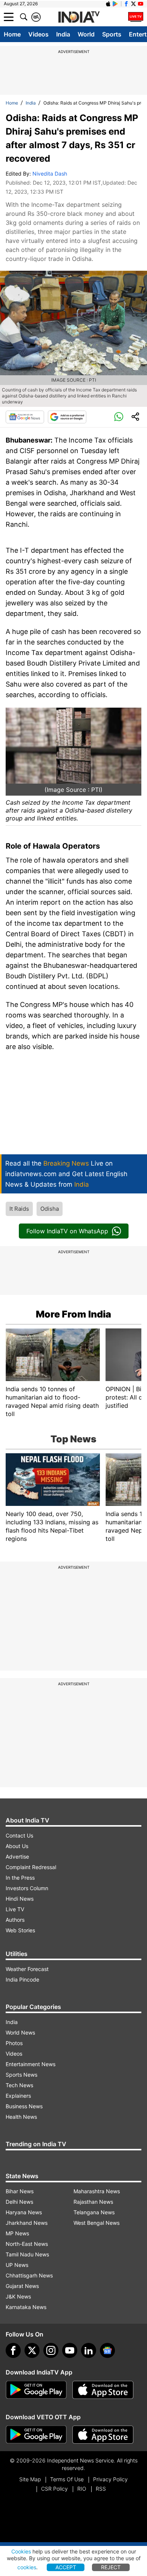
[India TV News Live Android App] (36, 2390)
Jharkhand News (27, 2223)
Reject (111, 2567)
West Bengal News (96, 2223)
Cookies (21, 2551)
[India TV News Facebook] (126, 4)
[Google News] (25, 417)
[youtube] (70, 2350)
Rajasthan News (93, 2202)
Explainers (18, 2096)
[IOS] (108, 4)
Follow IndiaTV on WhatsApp (67, 1231)
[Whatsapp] (119, 417)
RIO (82, 2489)
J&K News (18, 2296)
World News (20, 2032)
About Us (17, 1846)
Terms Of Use (67, 2479)
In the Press (20, 1878)
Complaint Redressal (31, 1867)
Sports (112, 34)
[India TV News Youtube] (141, 4)
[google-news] (107, 2350)
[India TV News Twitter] (133, 4)
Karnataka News (26, 2307)
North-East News (27, 2244)
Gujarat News (22, 2286)
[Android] (115, 4)
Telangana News (94, 2212)
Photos (14, 2043)
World (86, 34)
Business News (24, 2106)
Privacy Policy (110, 2479)
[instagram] (51, 2350)
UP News (17, 2265)
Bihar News (20, 2191)
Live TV (15, 1909)
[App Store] (103, 2390)
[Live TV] (136, 17)
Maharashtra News (97, 2191)
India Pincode (22, 1979)
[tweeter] (32, 2350)
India (63, 34)
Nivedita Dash (50, 174)
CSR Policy (54, 2489)
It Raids (19, 1209)
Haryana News (24, 2212)
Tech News (19, 2085)
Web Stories (20, 1930)
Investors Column (27, 1888)
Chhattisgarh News (29, 2275)
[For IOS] (103, 2435)
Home (12, 34)
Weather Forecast (27, 1969)
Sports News (21, 2075)
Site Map (30, 2479)
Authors (15, 1920)
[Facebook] (13, 2350)
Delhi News (19, 2202)
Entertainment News (31, 2064)
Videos (38, 34)
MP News (17, 2233)
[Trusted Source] (67, 417)
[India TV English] (79, 17)
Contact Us (19, 1835)
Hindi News (20, 1899)
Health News (21, 2117)
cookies (27, 2567)
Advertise (17, 1857)
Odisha (50, 1209)
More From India (73, 1314)
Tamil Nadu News (27, 2254)
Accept (66, 2567)
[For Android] (36, 2435)
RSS (101, 2489)
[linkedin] (89, 2350)
